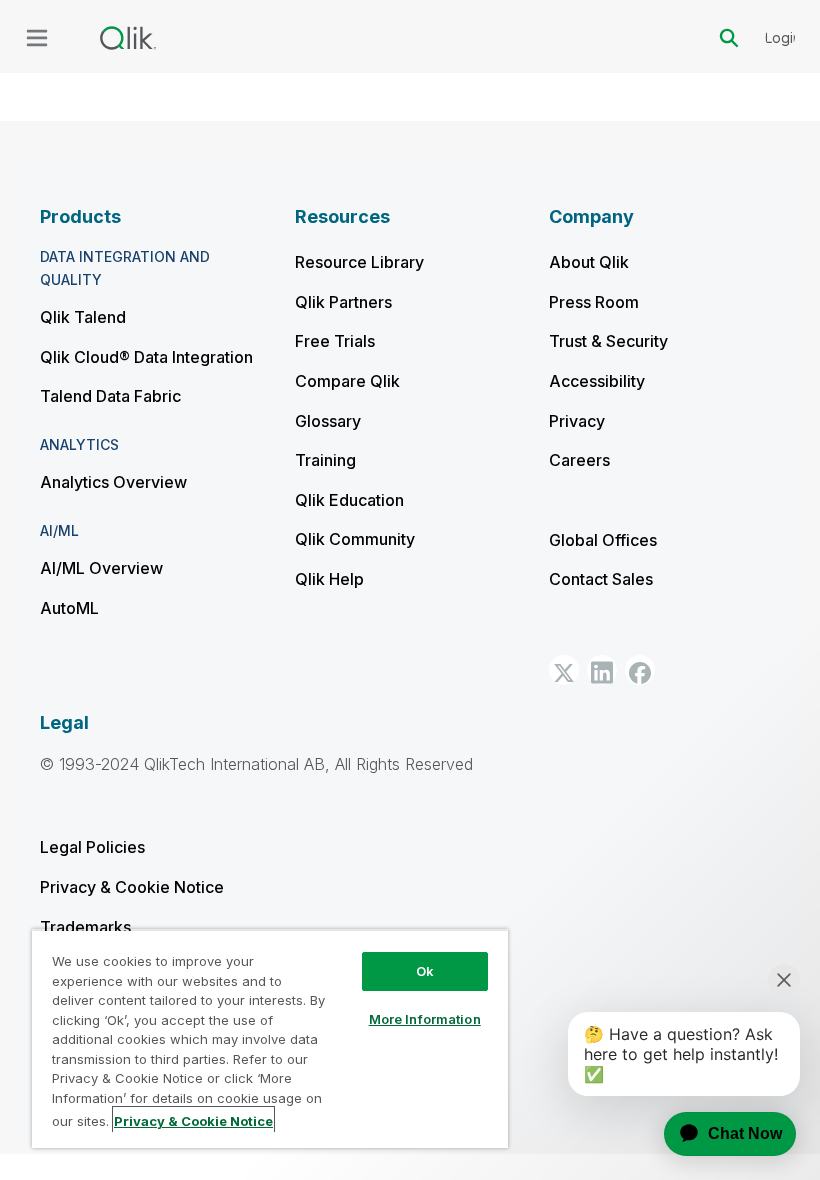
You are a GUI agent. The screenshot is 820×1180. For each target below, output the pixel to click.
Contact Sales (601, 579)
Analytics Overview (113, 482)
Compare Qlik (347, 381)
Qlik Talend (83, 317)
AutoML (69, 608)
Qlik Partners (343, 302)
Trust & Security (608, 341)
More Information (425, 1019)
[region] (270, 1038)
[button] (564, 670)
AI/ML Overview (101, 568)
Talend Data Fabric (110, 396)
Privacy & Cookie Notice (132, 887)
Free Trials (335, 341)
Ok (425, 971)
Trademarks (85, 927)
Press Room (594, 302)
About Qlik (589, 262)
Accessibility (597, 381)
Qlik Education (349, 500)
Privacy (577, 421)
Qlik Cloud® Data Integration (146, 357)
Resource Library (359, 262)
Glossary (328, 421)
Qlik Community (355, 539)
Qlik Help (329, 579)
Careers (579, 460)
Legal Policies (92, 847)
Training (325, 460)
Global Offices (603, 540)
